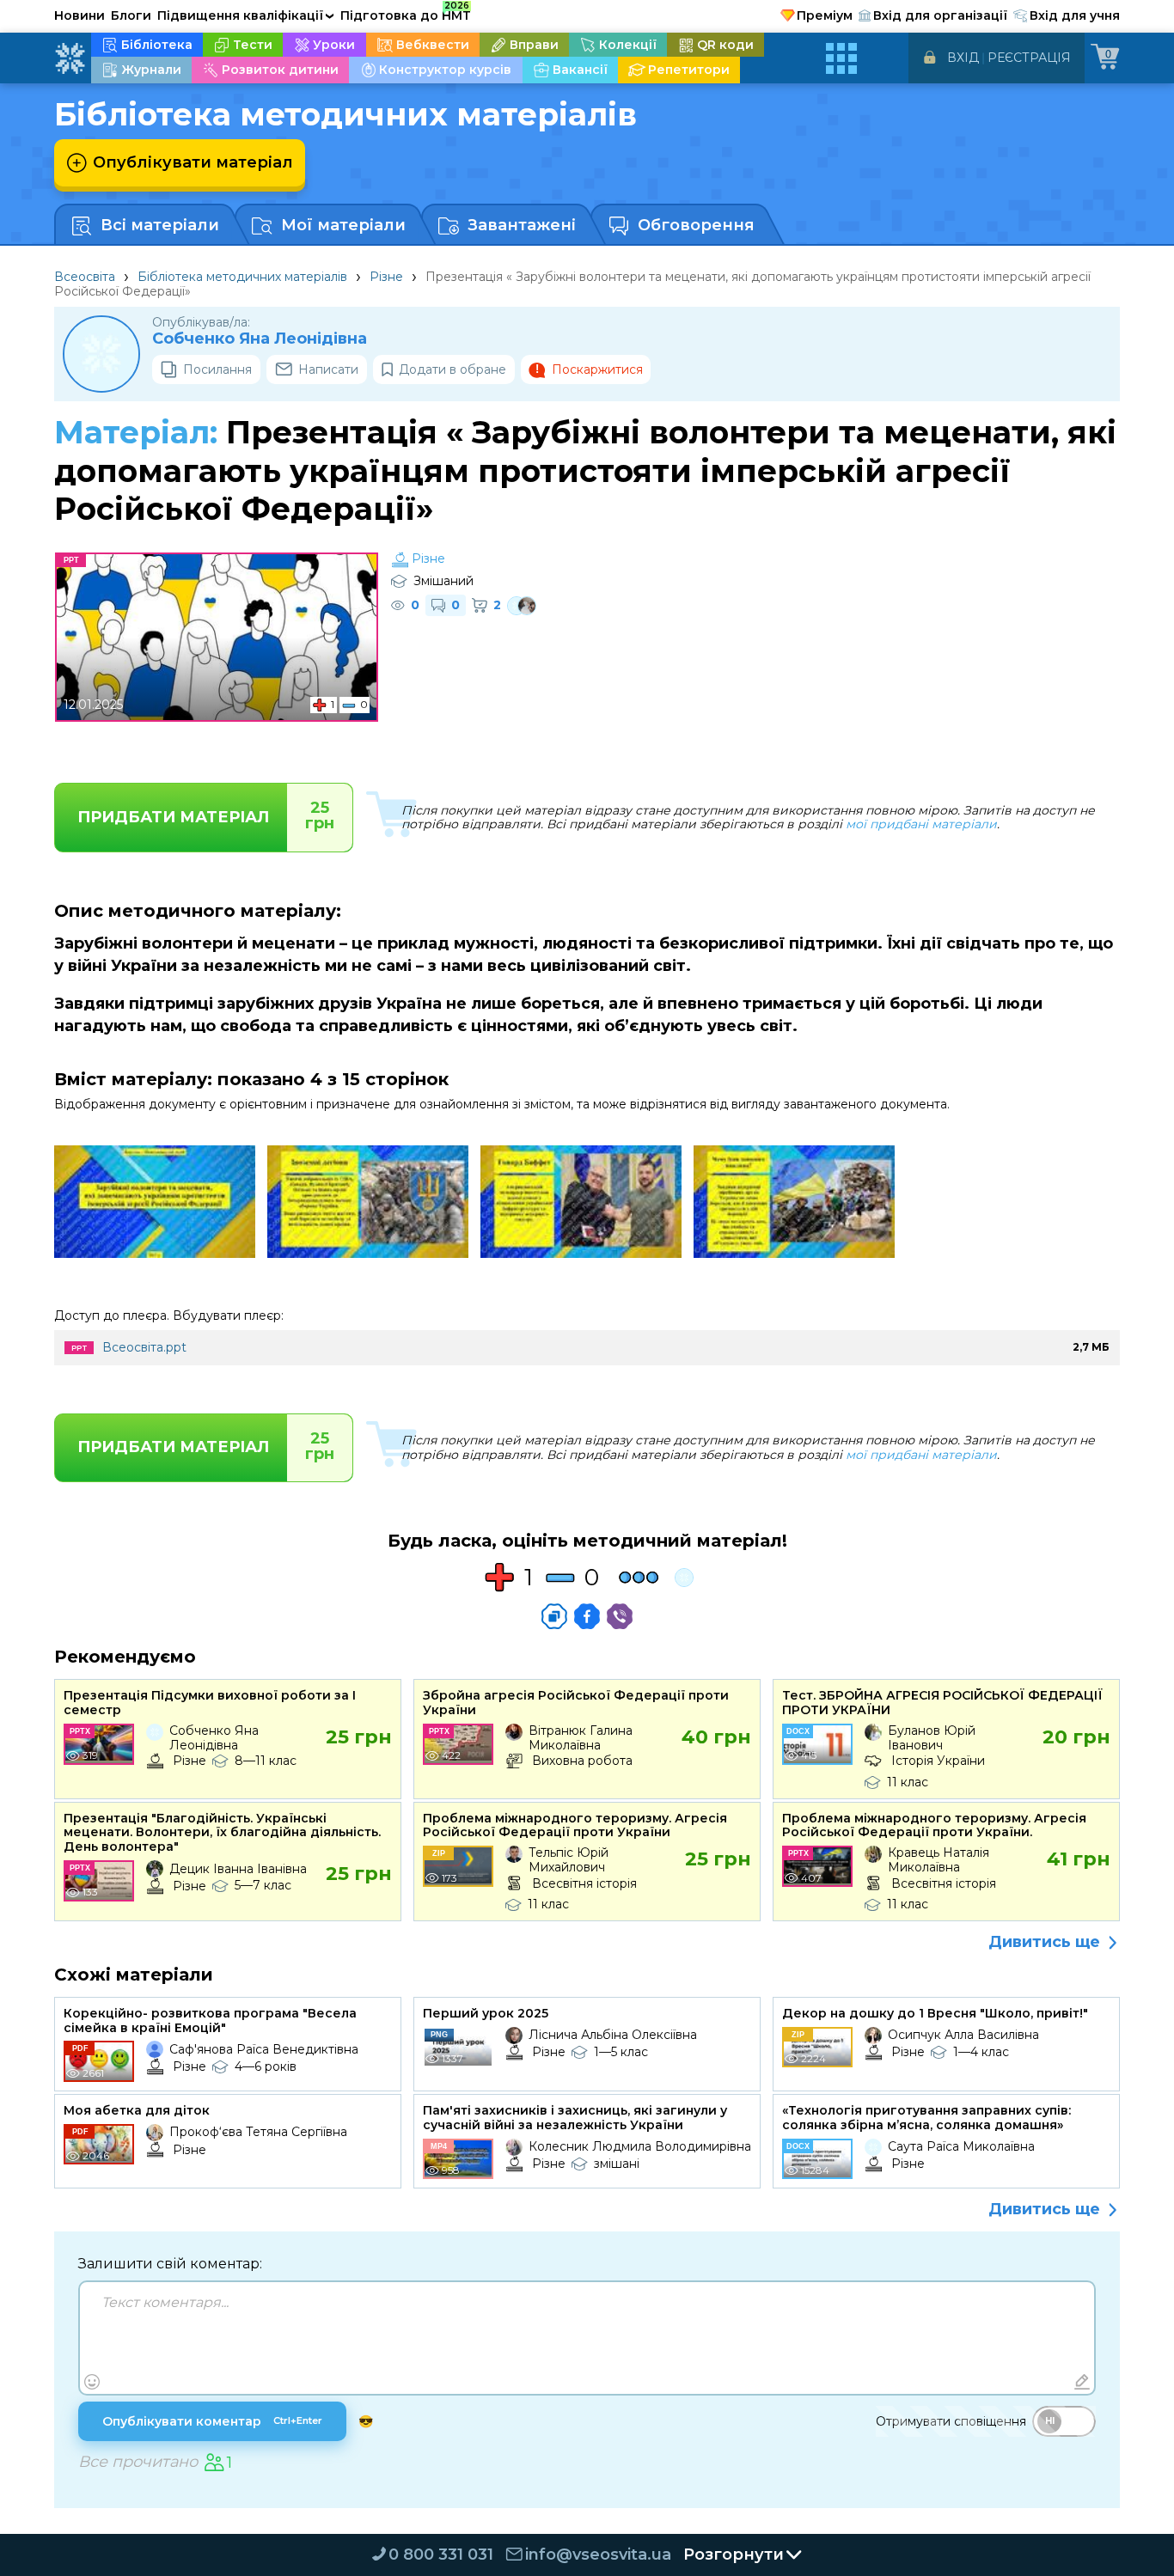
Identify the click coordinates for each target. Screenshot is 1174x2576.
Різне (386, 277)
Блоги (131, 15)
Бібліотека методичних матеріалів (242, 277)
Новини (79, 15)
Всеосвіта (85, 277)
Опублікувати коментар (212, 2421)
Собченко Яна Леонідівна (260, 339)
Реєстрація (1029, 58)
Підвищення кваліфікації (246, 15)
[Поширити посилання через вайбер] (620, 1616)
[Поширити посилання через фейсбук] (587, 1616)
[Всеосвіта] (70, 58)
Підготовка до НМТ (406, 13)
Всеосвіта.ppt (144, 1347)
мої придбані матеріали (921, 824)
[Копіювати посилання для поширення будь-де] (554, 1616)
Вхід (963, 58)
